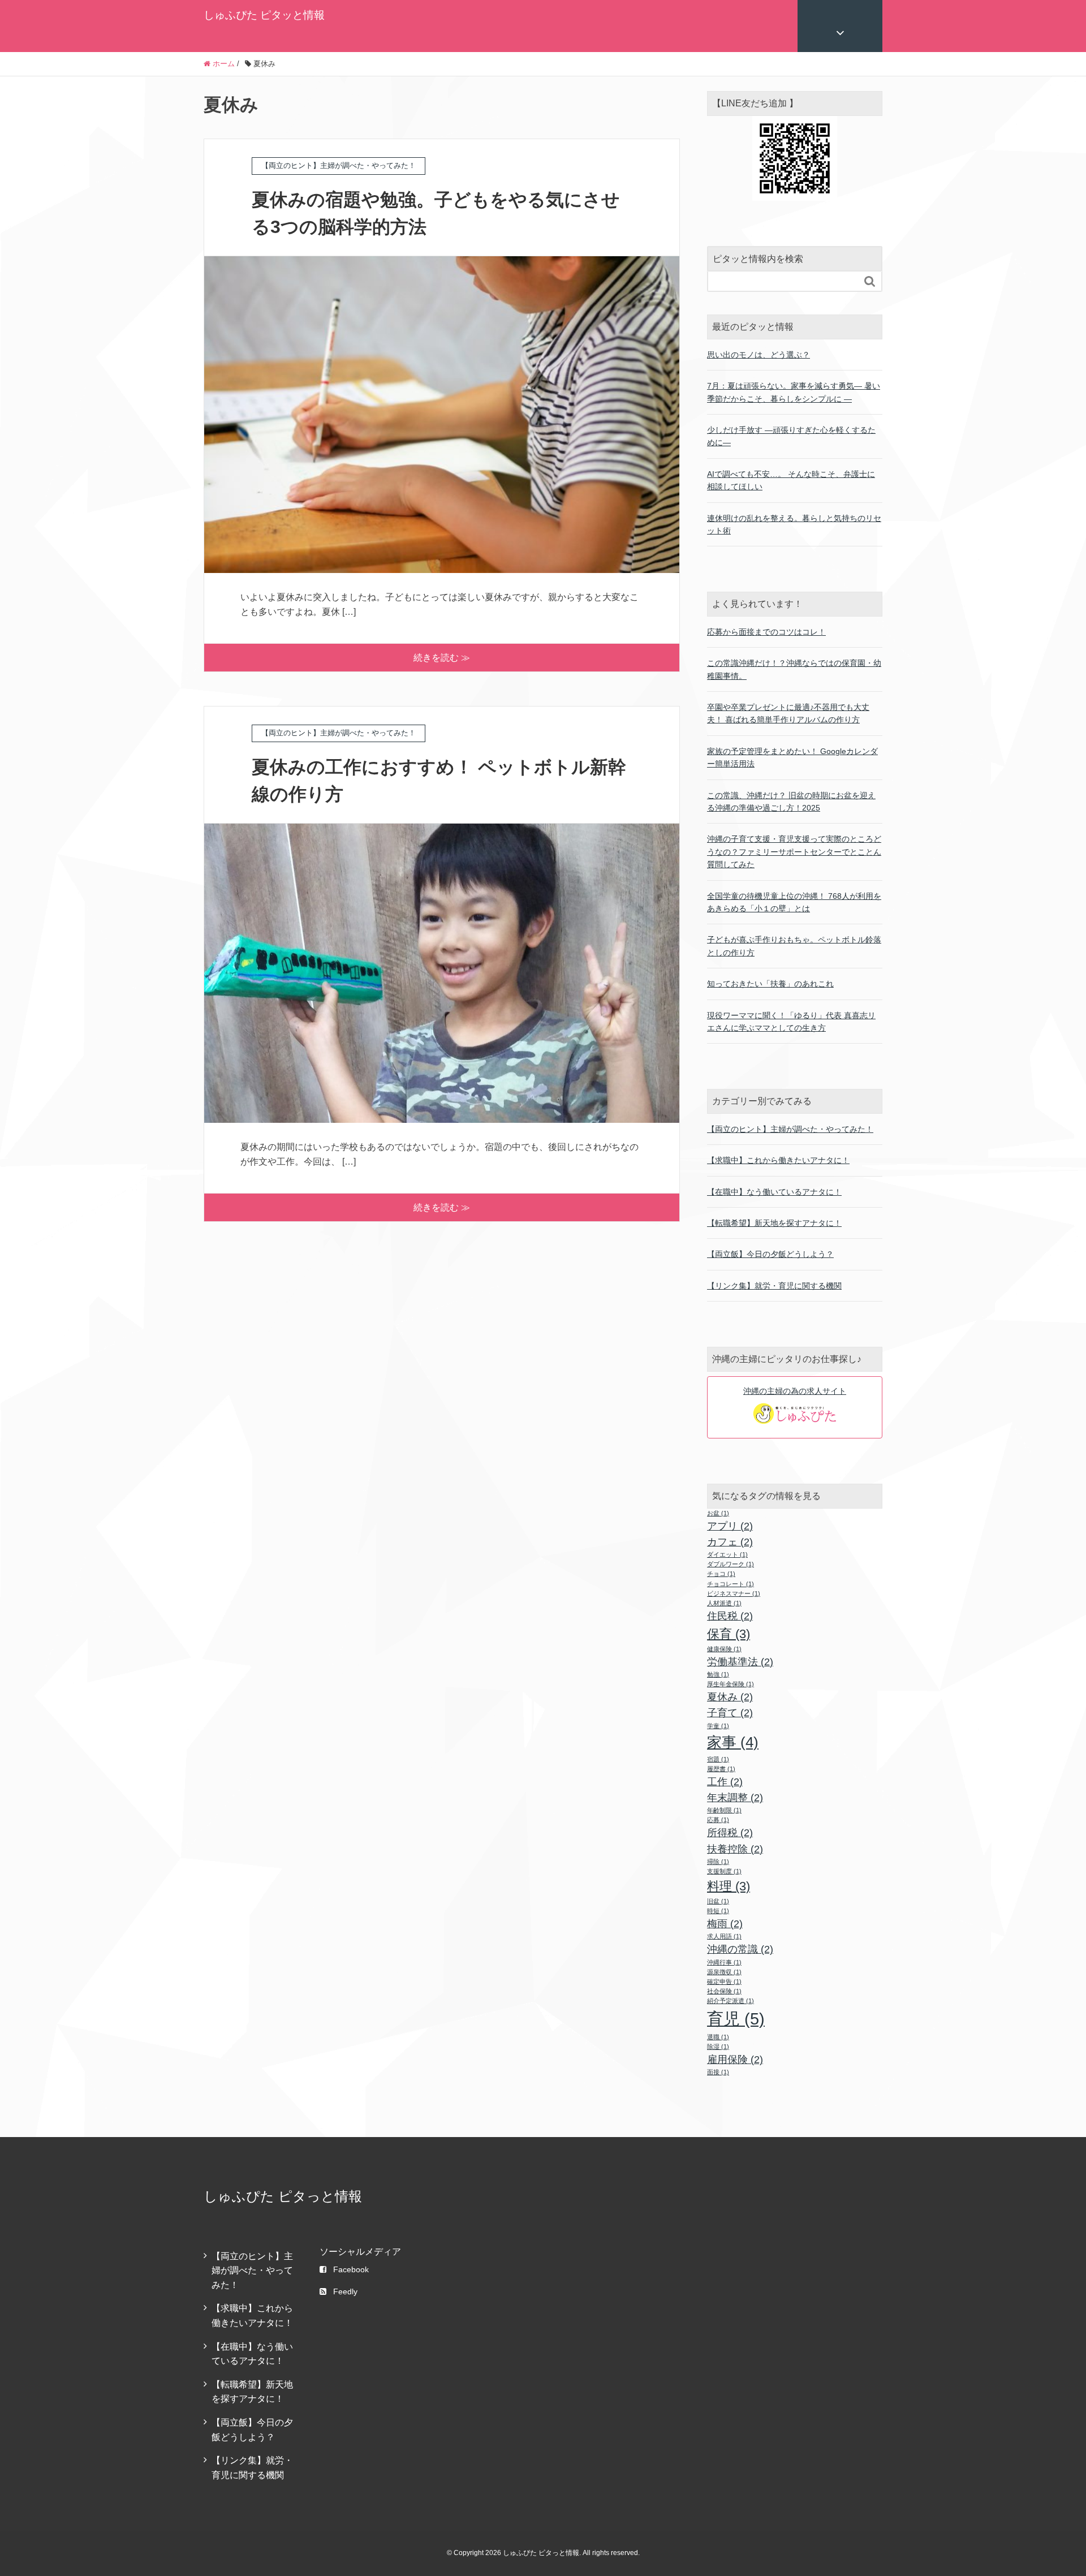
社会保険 (724, 1991)
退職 (718, 2037)
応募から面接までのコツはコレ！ (766, 632)
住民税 (730, 1616)
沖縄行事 (724, 1962)
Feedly (345, 2291)
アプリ (730, 1526)
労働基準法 (740, 1662)
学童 (718, 1726)
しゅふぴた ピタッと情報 (264, 15)
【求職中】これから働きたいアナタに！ (778, 1160)
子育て (730, 1713)
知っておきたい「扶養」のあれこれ (770, 984)
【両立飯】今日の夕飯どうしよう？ (770, 1254)
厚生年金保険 (731, 1684)
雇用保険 (735, 2060)
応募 (718, 1820)
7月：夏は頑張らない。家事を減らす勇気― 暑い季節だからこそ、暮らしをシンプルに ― (794, 392)
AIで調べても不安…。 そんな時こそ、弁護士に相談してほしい (791, 480)
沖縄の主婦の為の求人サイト (795, 1391)
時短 (718, 1911)
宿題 (718, 1759)
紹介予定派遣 (731, 2001)
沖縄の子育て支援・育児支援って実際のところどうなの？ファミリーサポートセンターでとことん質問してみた (794, 852)
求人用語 (724, 1936)
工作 (725, 1782)
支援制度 (724, 1871)
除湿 (718, 2047)
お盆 (718, 1513)
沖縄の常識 (740, 1949)
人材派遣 (724, 1603)
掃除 (718, 1862)
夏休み (730, 1697)
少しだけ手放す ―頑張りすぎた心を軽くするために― (791, 436)
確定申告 (724, 1981)
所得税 (730, 1833)
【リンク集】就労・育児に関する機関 (774, 1286)
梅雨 (725, 1924)
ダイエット (727, 1554)
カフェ (730, 1542)
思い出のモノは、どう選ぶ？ (759, 355)
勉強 (718, 1674)
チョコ (721, 1574)
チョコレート (731, 1584)
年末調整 (735, 1798)
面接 (718, 2072)
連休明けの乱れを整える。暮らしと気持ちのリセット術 (794, 524)
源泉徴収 (724, 1972)
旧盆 (718, 1901)
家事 (733, 1742)
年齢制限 (724, 1810)
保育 (729, 1634)
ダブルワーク (731, 1564)
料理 (729, 1886)
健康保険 (724, 1649)
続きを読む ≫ (442, 658)
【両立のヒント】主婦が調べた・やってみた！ (790, 1129)
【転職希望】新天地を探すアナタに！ (774, 1223)
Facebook (351, 2269)
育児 (736, 2019)
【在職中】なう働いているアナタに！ (774, 1192)
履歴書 (721, 1769)
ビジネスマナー (734, 1593)
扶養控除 (735, 1849)
